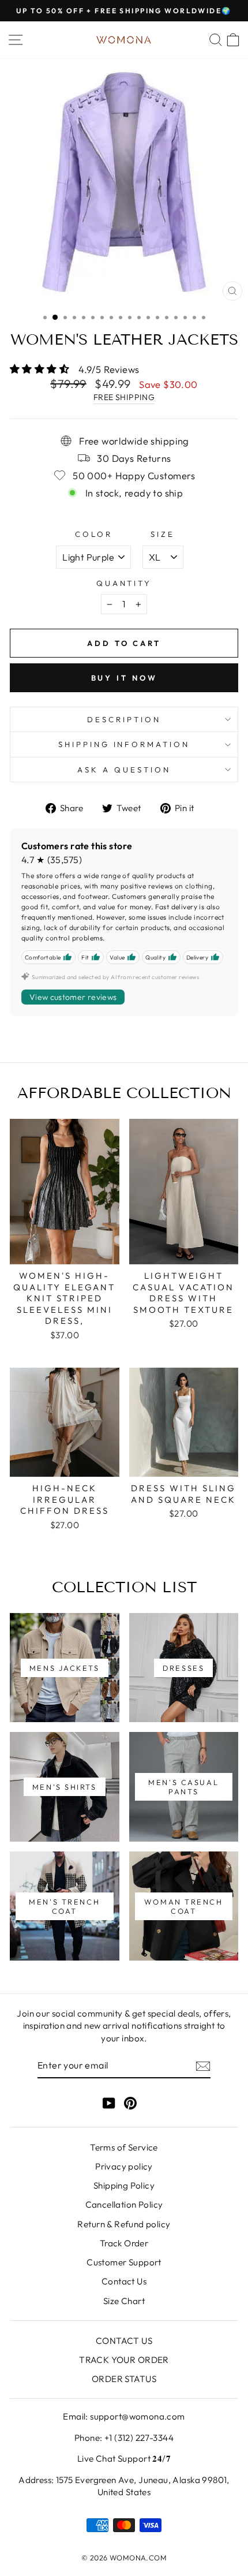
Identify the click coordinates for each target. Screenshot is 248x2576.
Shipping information (124, 744)
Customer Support (124, 2262)
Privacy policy (124, 2166)
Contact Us (124, 2281)
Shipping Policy (124, 2185)
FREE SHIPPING (124, 397)
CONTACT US (124, 2341)
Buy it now (124, 678)
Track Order (124, 2243)
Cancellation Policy (124, 2204)
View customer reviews (73, 997)
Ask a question (124, 770)
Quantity (124, 583)
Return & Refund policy (124, 2224)
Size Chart (124, 2301)
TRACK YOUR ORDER (124, 2360)
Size (163, 534)
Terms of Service (124, 2147)
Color (94, 534)
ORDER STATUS (124, 2379)
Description (124, 719)
